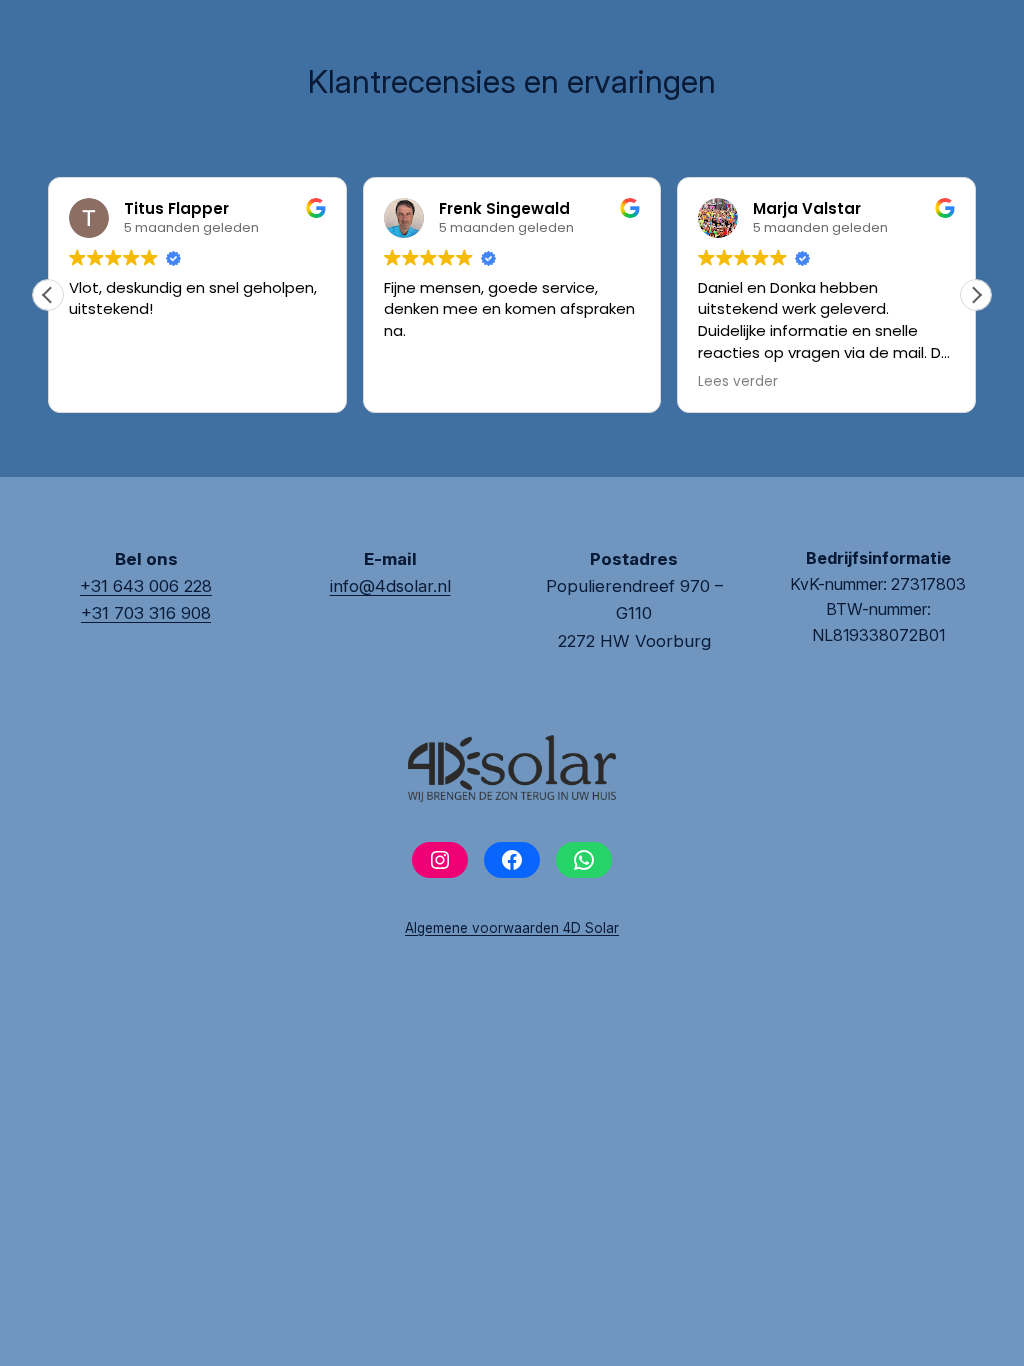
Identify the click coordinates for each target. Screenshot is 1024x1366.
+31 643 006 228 (146, 586)
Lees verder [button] (738, 382)
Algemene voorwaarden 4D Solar (512, 928)
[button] (976, 295)
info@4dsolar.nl (390, 586)
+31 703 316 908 (146, 613)
